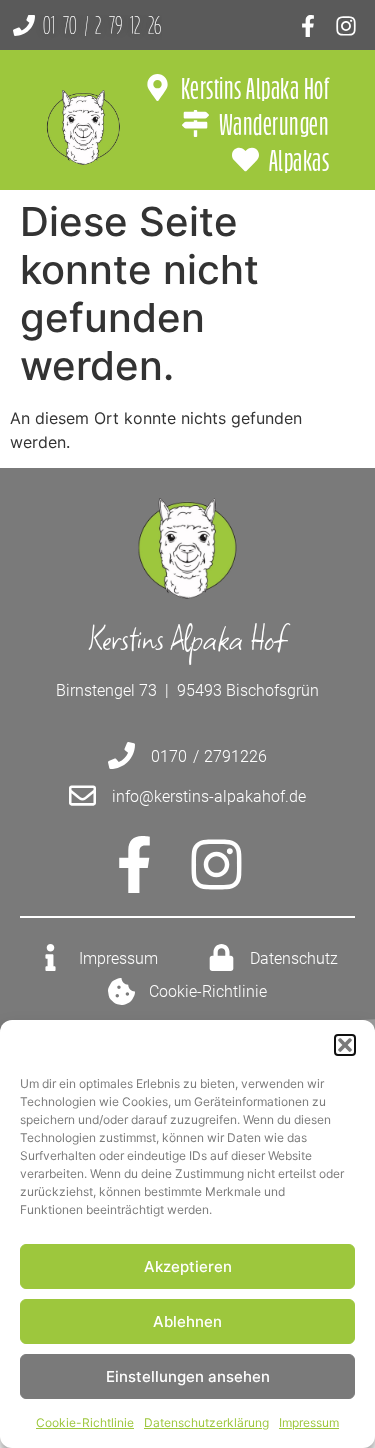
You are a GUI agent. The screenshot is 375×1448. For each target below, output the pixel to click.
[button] (345, 1045)
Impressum (309, 1422)
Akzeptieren (188, 1266)
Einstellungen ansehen (188, 1376)
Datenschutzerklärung (206, 1422)
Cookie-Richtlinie (85, 1422)
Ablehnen (187, 1321)
